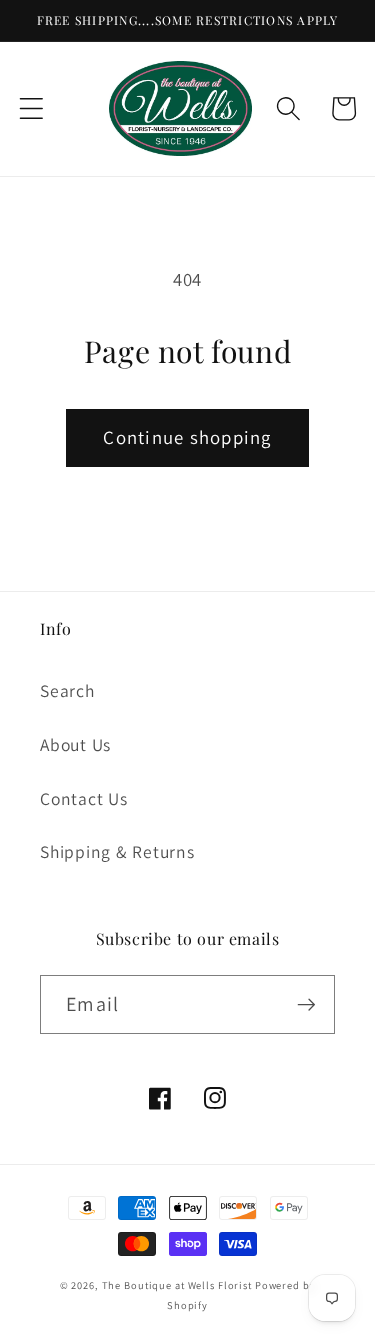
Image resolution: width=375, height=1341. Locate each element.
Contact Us (84, 798)
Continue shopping (187, 437)
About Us (75, 744)
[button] (31, 108)
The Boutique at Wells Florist (178, 1285)
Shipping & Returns (117, 851)
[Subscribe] (306, 1004)
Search (67, 690)
